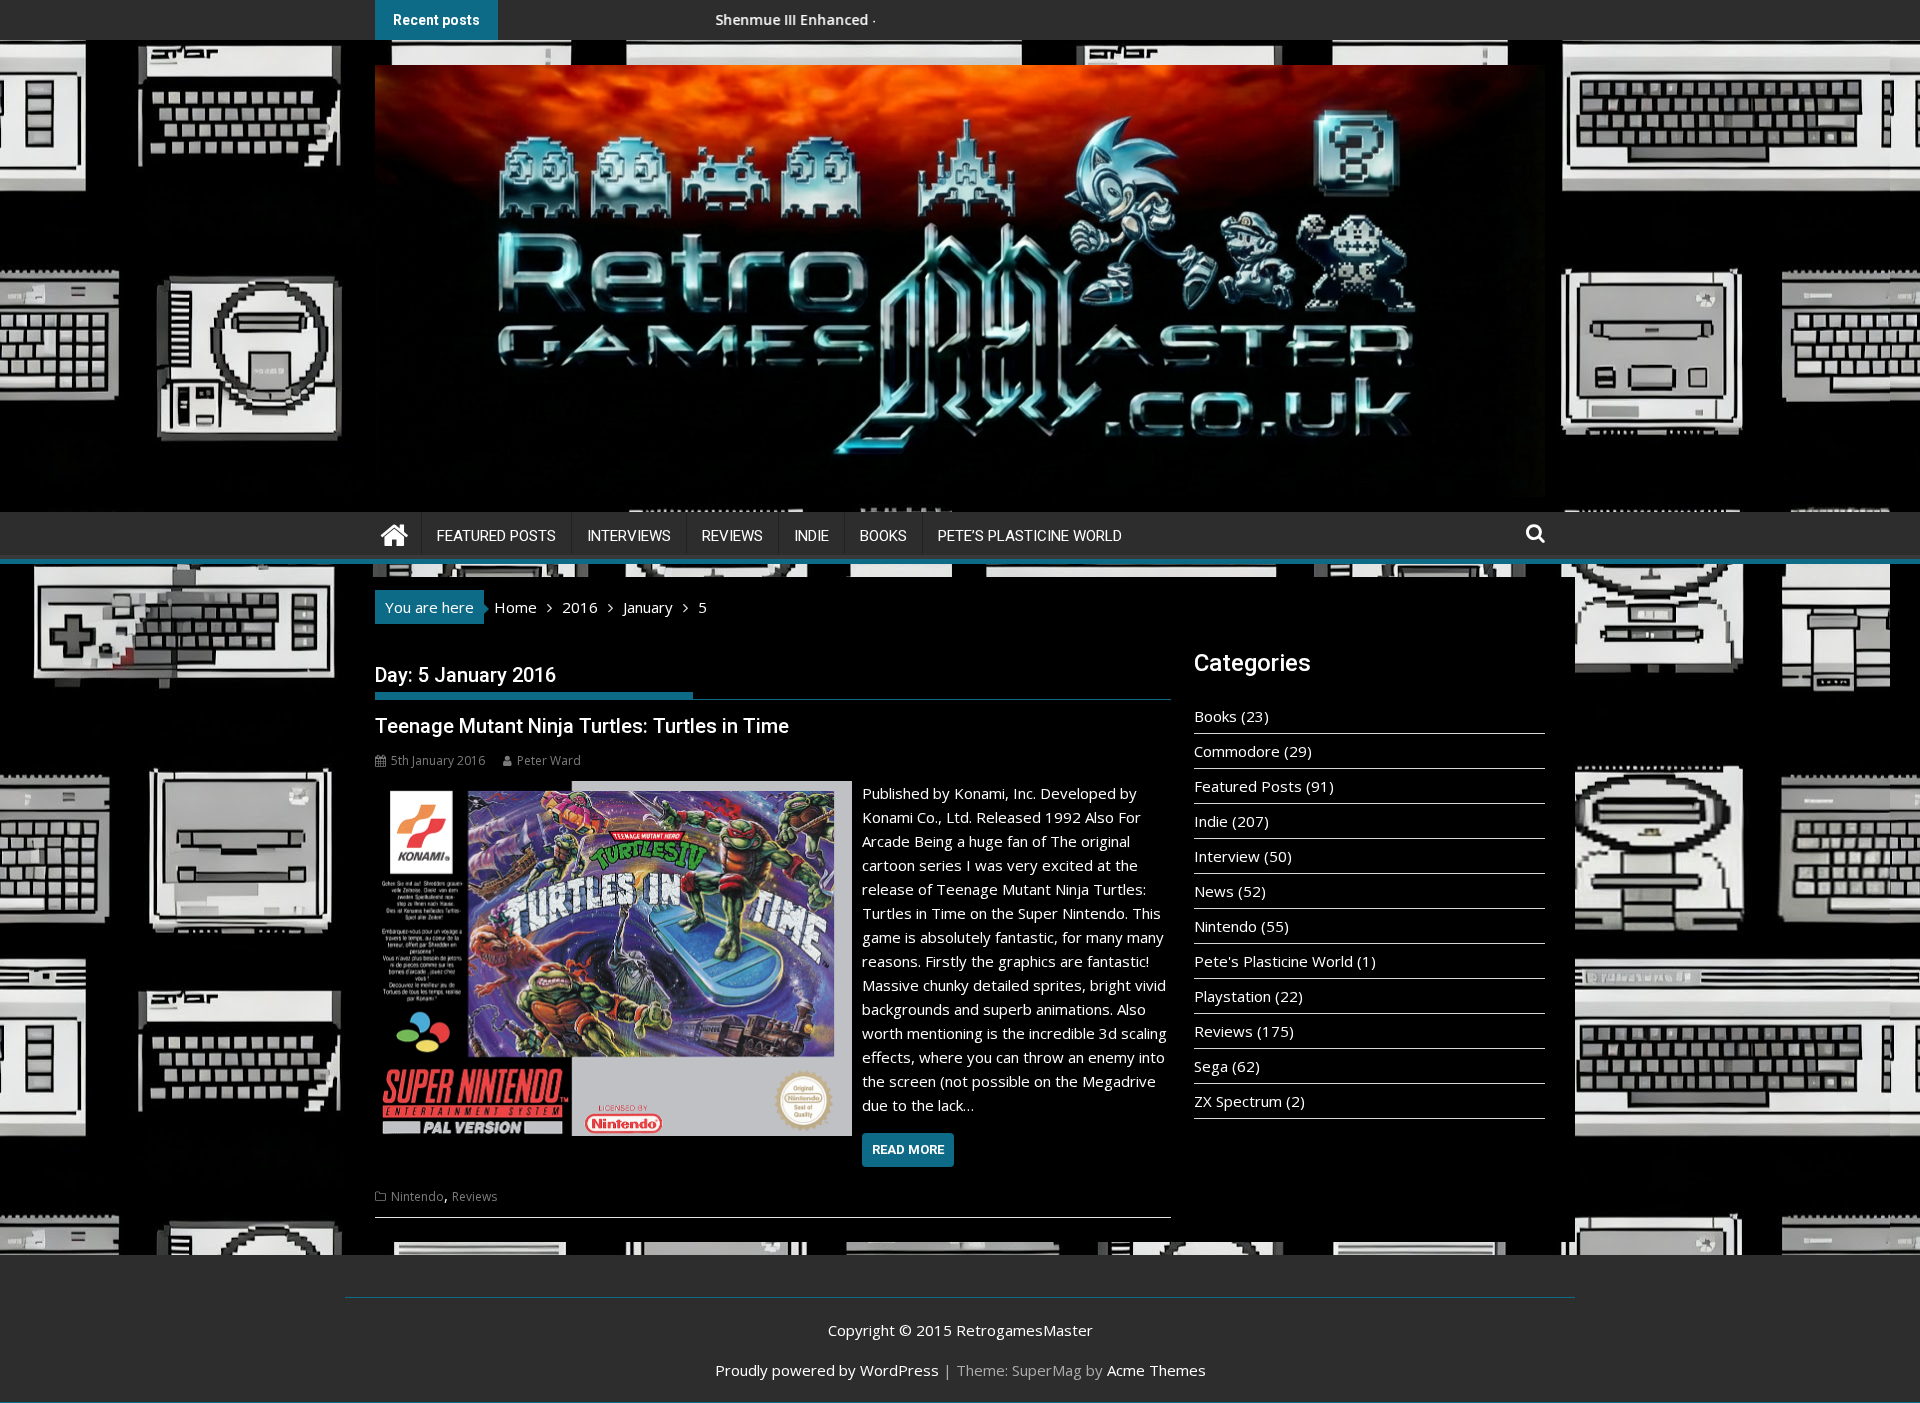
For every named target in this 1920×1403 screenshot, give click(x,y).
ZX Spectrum (1238, 1101)
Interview (1227, 856)
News (1214, 891)
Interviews (629, 536)
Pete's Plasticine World (1273, 961)
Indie (811, 536)
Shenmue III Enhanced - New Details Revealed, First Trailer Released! (818, 19)
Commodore (1237, 751)
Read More (908, 1149)
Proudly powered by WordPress (827, 1370)
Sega (1211, 1066)
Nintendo (417, 1196)
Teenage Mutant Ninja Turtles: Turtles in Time (582, 726)
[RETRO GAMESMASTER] (394, 532)
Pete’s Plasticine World (1030, 536)
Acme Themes (1156, 1370)
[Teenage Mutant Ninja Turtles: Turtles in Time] (613, 793)
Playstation (1232, 996)
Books (883, 536)
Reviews (732, 536)
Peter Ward (549, 760)
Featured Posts (496, 536)
